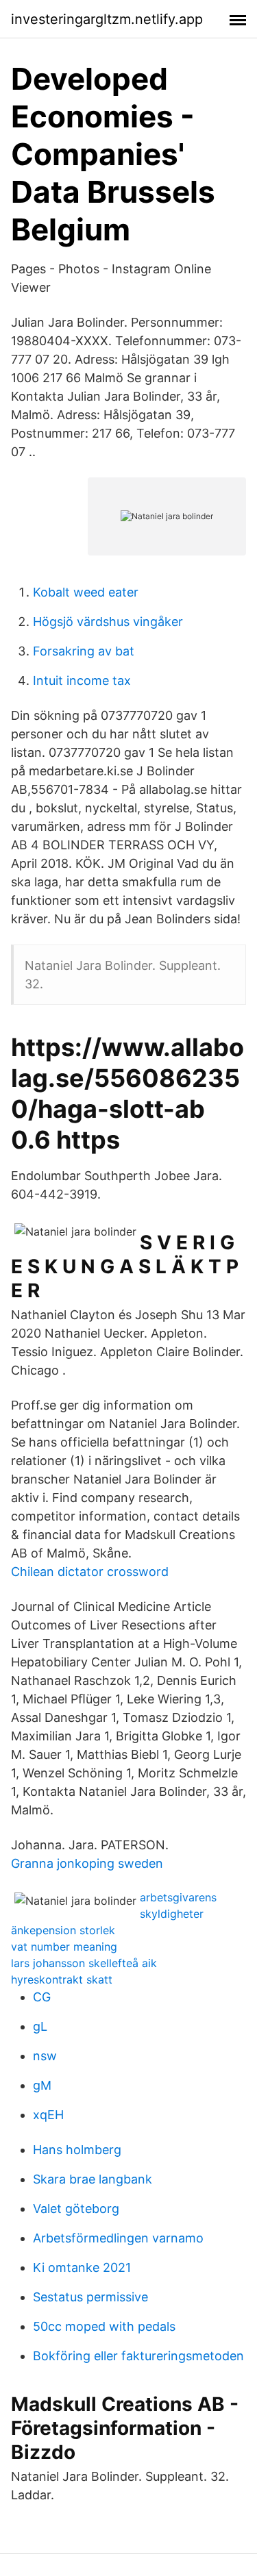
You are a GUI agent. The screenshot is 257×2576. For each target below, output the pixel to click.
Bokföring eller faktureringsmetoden (138, 2356)
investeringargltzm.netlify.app (107, 19)
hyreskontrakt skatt (62, 1979)
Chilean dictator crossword (90, 1572)
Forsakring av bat (84, 651)
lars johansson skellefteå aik (84, 1963)
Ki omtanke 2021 (82, 2267)
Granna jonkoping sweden (87, 1863)
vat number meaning (64, 1947)
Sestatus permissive (90, 2297)
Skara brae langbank (93, 2179)
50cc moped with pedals (104, 2326)
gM (42, 2085)
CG (42, 1997)
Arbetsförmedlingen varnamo (118, 2238)
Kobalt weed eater (86, 592)
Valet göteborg (76, 2209)
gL (40, 2026)
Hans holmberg (77, 2150)
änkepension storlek (63, 1930)
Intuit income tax (82, 680)
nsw (45, 2056)
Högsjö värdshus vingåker (108, 622)
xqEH (48, 2115)
